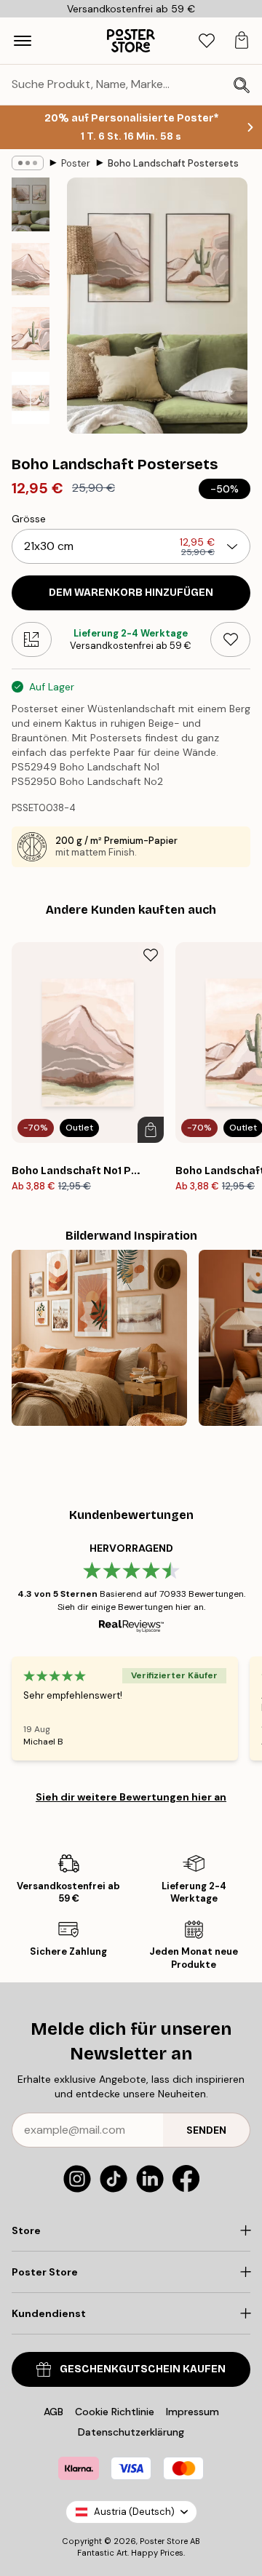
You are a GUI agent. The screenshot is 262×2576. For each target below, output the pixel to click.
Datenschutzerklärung (131, 2432)
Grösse (29, 519)
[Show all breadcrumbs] (28, 163)
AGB (53, 2412)
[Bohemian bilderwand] (99, 1337)
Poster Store (164, 2541)
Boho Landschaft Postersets (173, 163)
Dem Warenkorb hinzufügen (131, 593)
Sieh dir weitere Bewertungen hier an (131, 1797)
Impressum (192, 2412)
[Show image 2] (31, 270)
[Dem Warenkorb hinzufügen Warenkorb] (151, 1130)
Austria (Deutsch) (134, 2512)
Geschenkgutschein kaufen (143, 2369)
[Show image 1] (31, 204)
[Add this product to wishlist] (230, 639)
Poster (76, 163)
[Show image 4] (31, 398)
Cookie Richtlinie (115, 2412)
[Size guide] (32, 639)
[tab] (207, 41)
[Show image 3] (31, 334)
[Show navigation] (23, 41)
